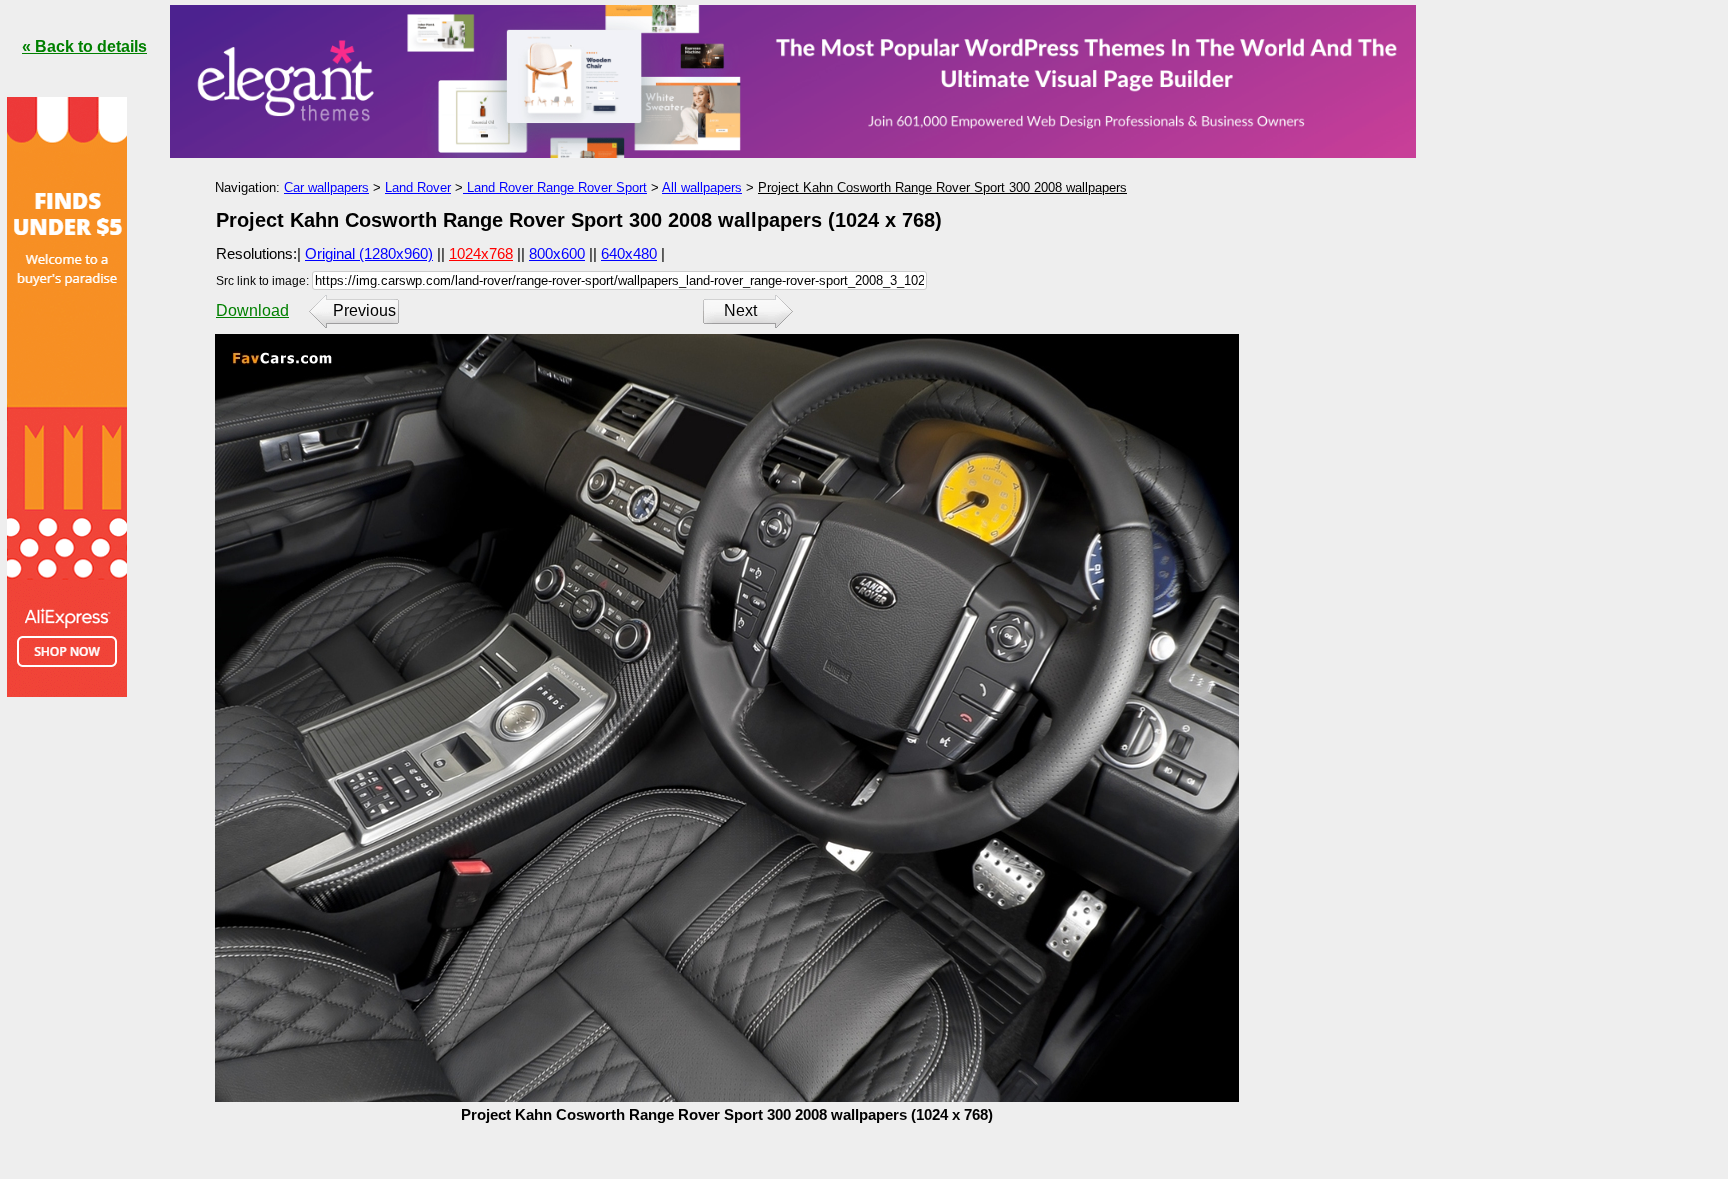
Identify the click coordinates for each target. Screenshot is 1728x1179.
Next (740, 310)
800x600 (557, 253)
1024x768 (481, 253)
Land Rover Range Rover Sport (555, 187)
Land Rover (418, 187)
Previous (364, 310)
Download (252, 310)
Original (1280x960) (369, 253)
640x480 (629, 253)
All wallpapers (702, 187)
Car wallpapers (326, 187)
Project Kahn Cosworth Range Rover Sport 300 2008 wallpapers (942, 187)
